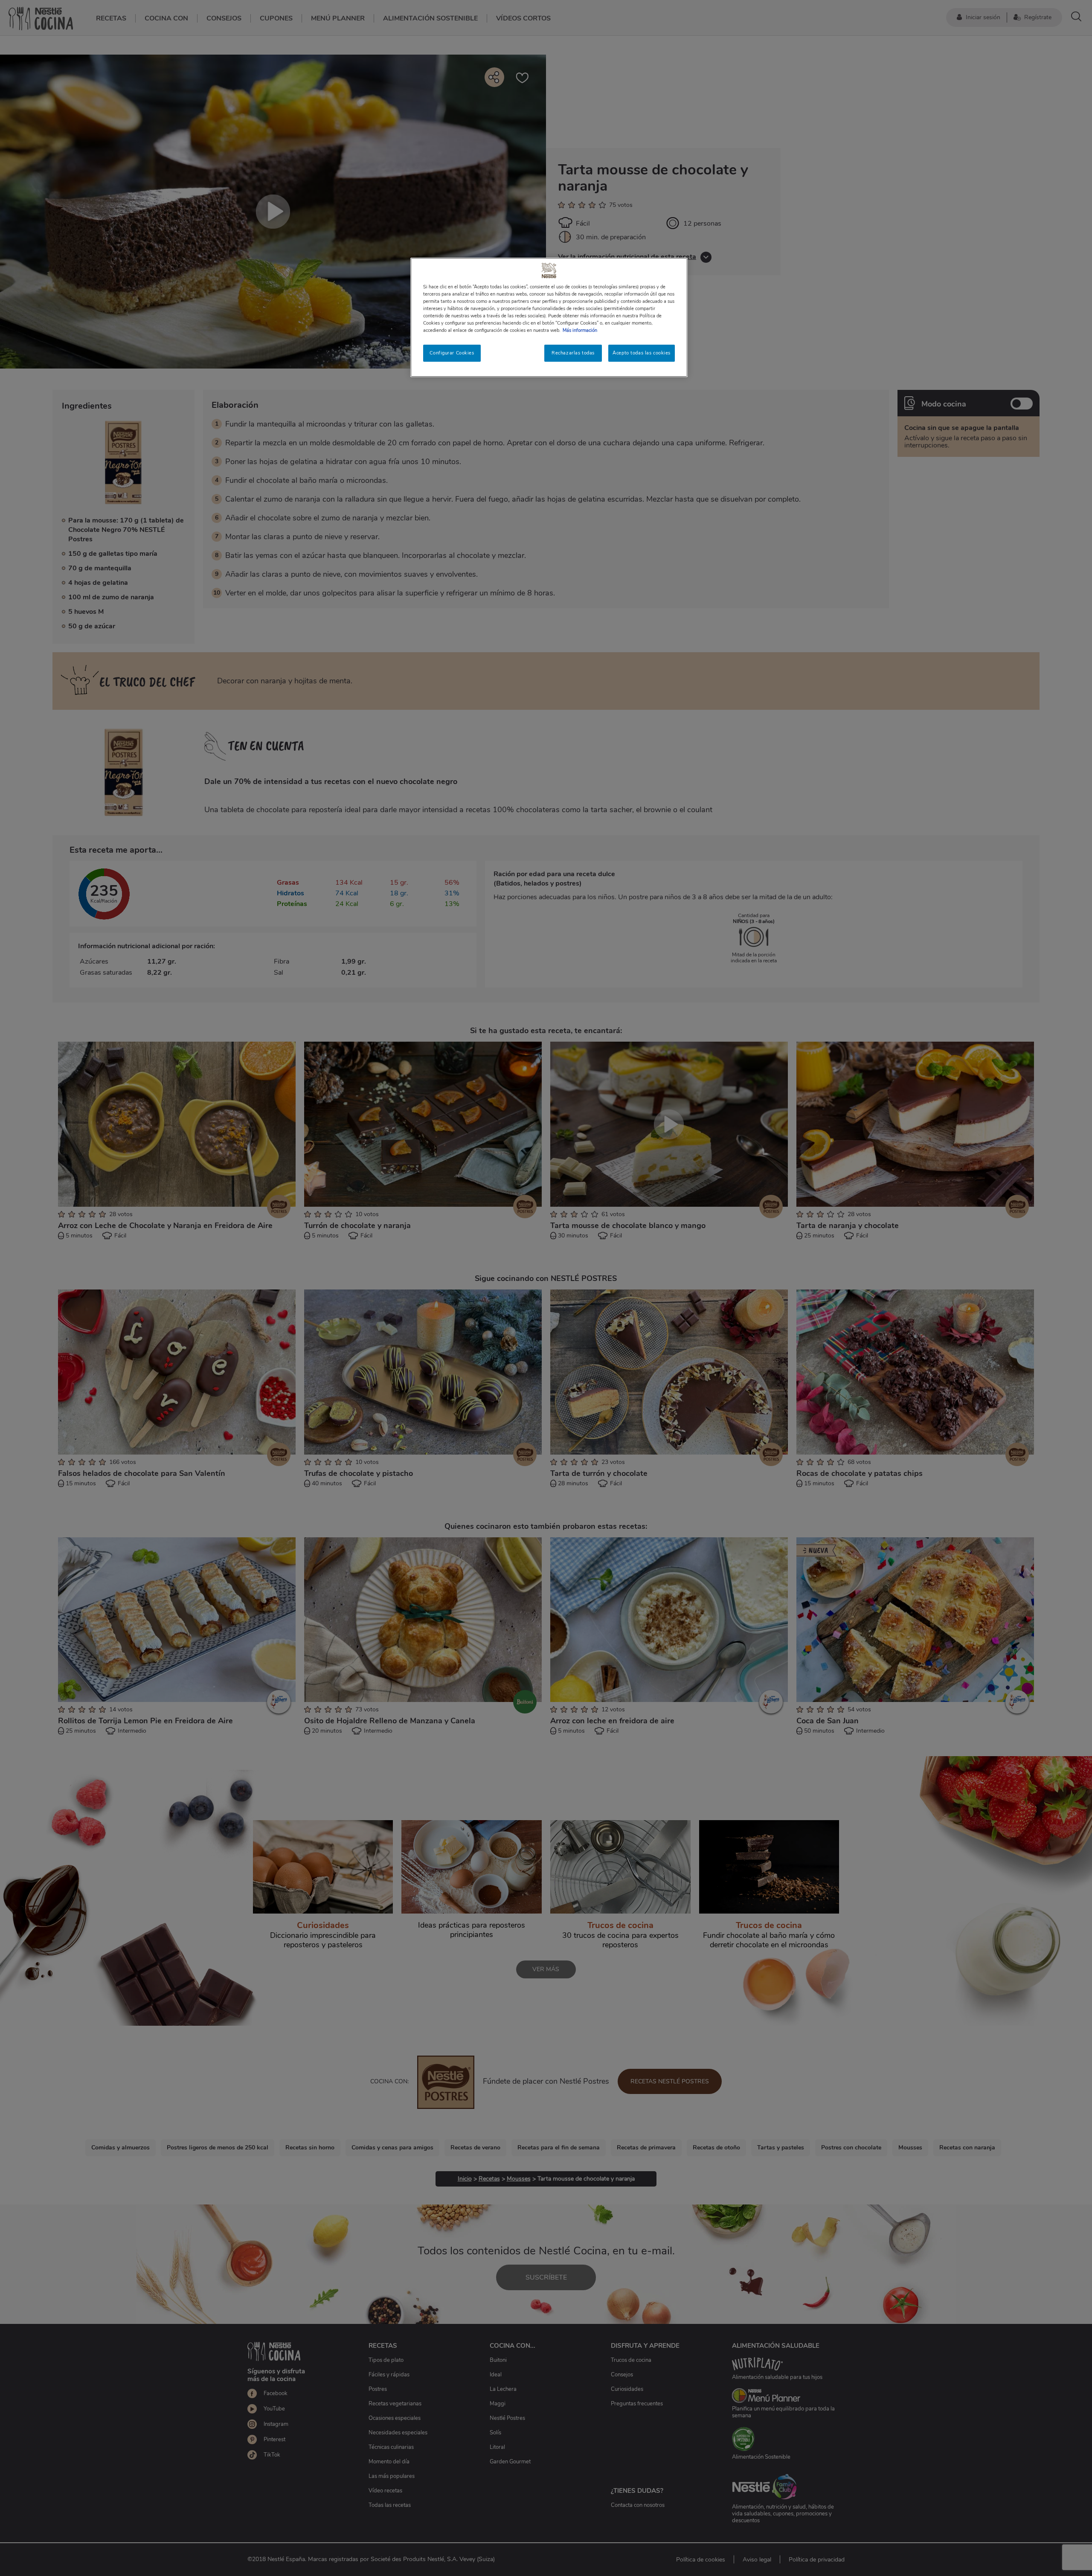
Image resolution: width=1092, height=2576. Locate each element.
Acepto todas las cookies (642, 353)
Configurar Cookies (452, 353)
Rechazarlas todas (573, 353)
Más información (580, 330)
